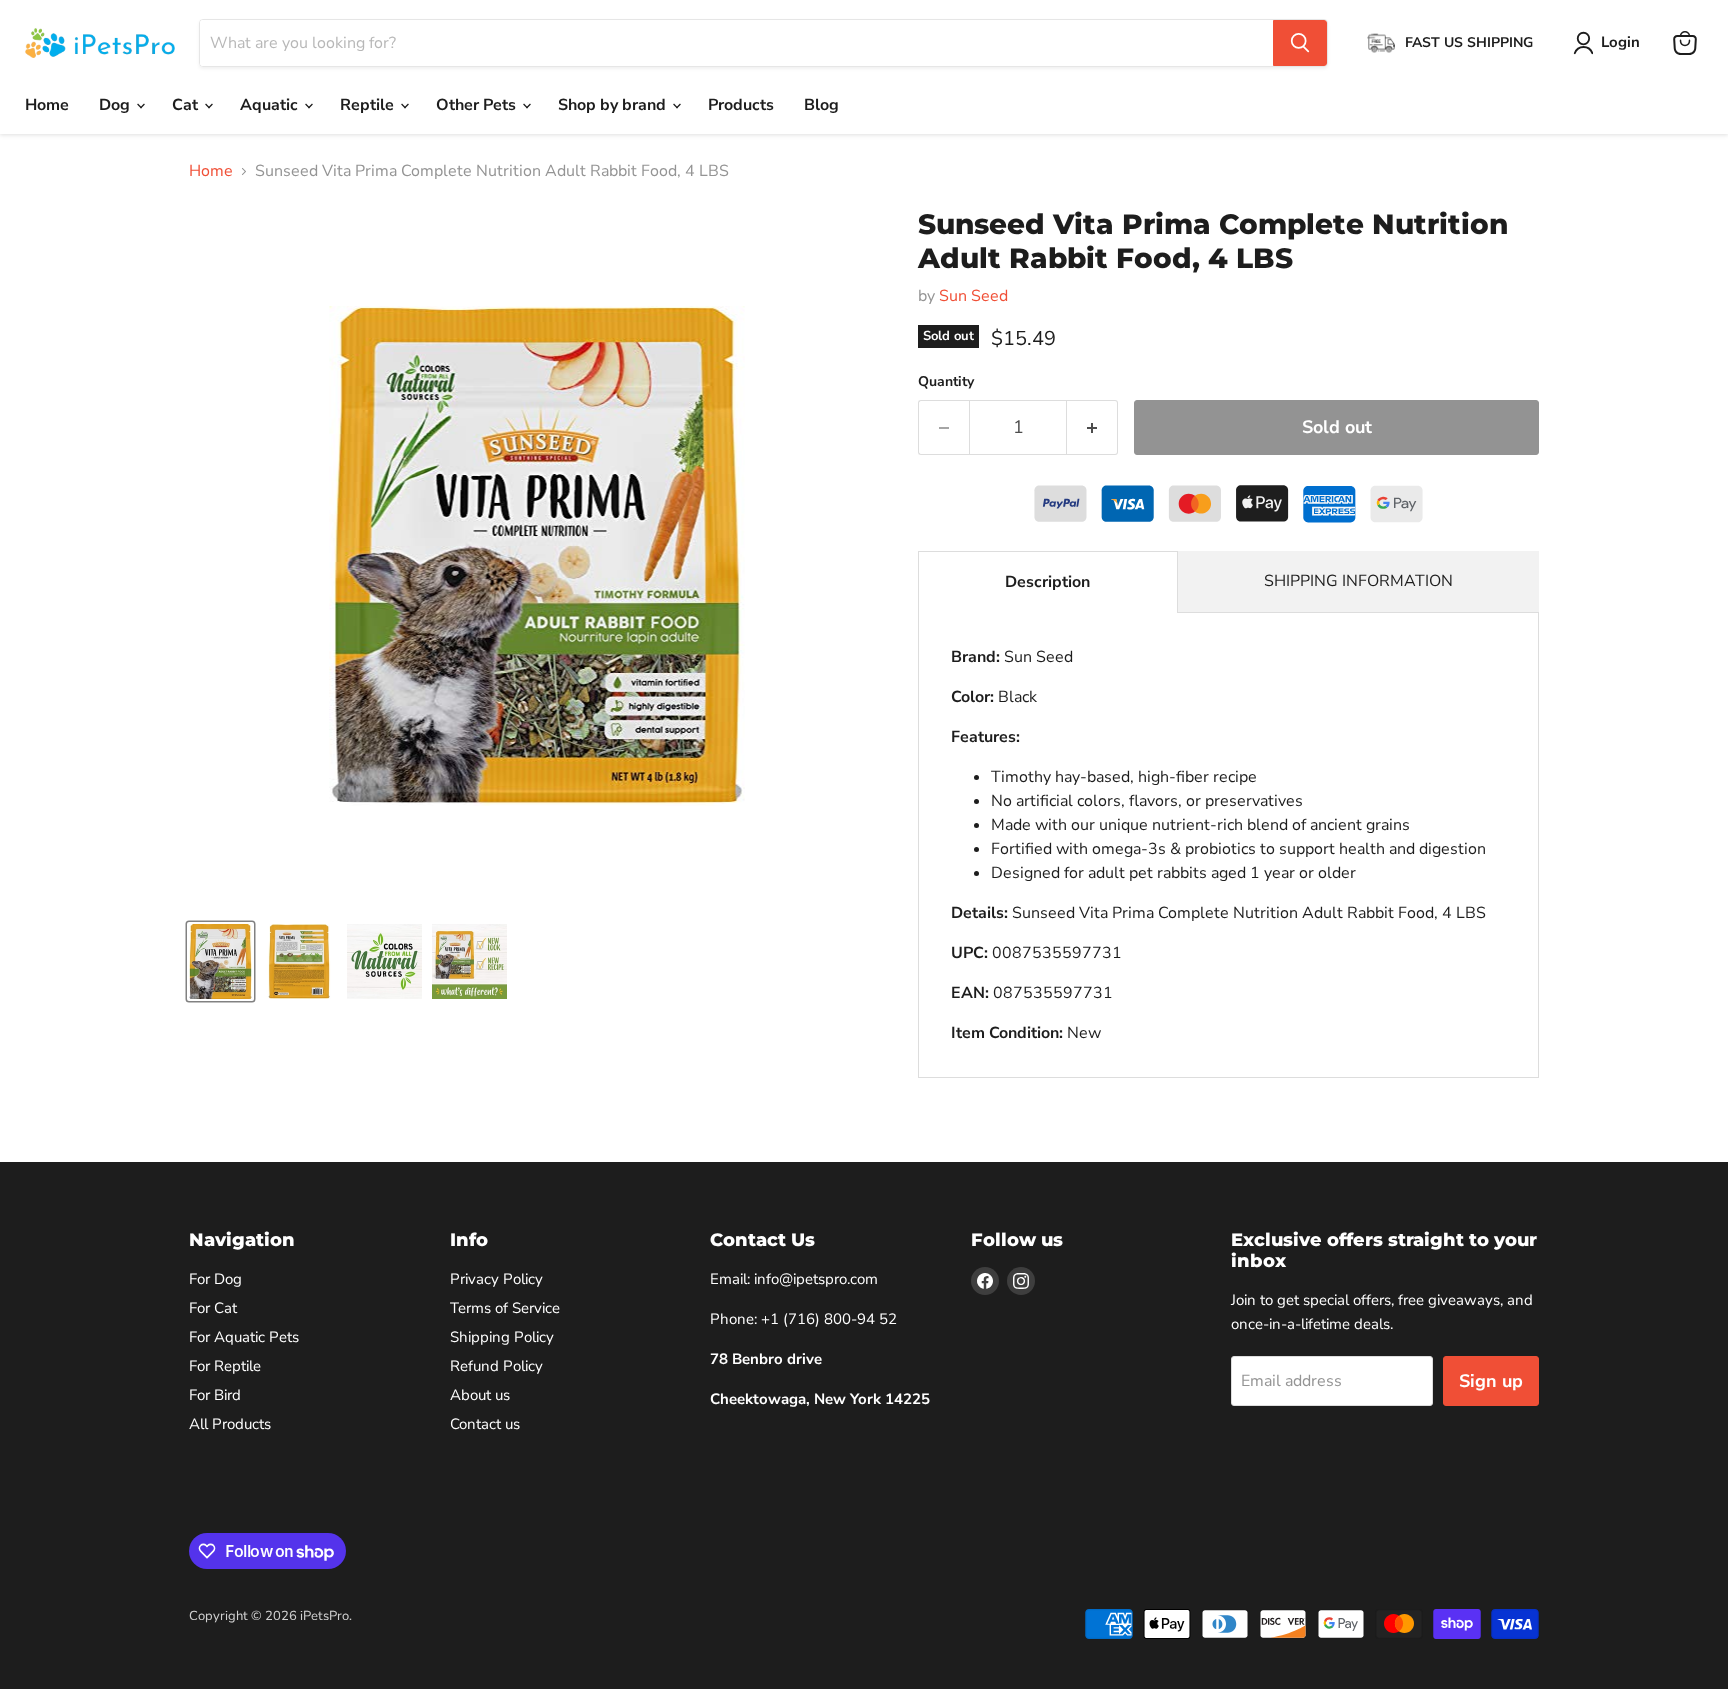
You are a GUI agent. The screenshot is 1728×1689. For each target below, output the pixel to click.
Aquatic (271, 105)
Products (741, 105)
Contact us (485, 1424)
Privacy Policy (496, 1279)
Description (1047, 582)
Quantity (946, 382)
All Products (230, 1424)
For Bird (215, 1395)
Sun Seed (973, 296)
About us (480, 1395)
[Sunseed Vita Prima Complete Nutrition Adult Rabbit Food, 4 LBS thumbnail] (220, 961)
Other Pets (478, 105)
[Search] (1300, 43)
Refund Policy (496, 1366)
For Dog (215, 1279)
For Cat (213, 1308)
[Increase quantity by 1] (1092, 427)
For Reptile (225, 1366)
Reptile (369, 105)
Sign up (1491, 1381)
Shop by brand (614, 105)
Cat (187, 105)
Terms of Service (505, 1308)
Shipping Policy (502, 1337)
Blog (821, 105)
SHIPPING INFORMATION (1358, 581)
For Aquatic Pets (244, 1337)
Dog (116, 105)
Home (47, 105)
